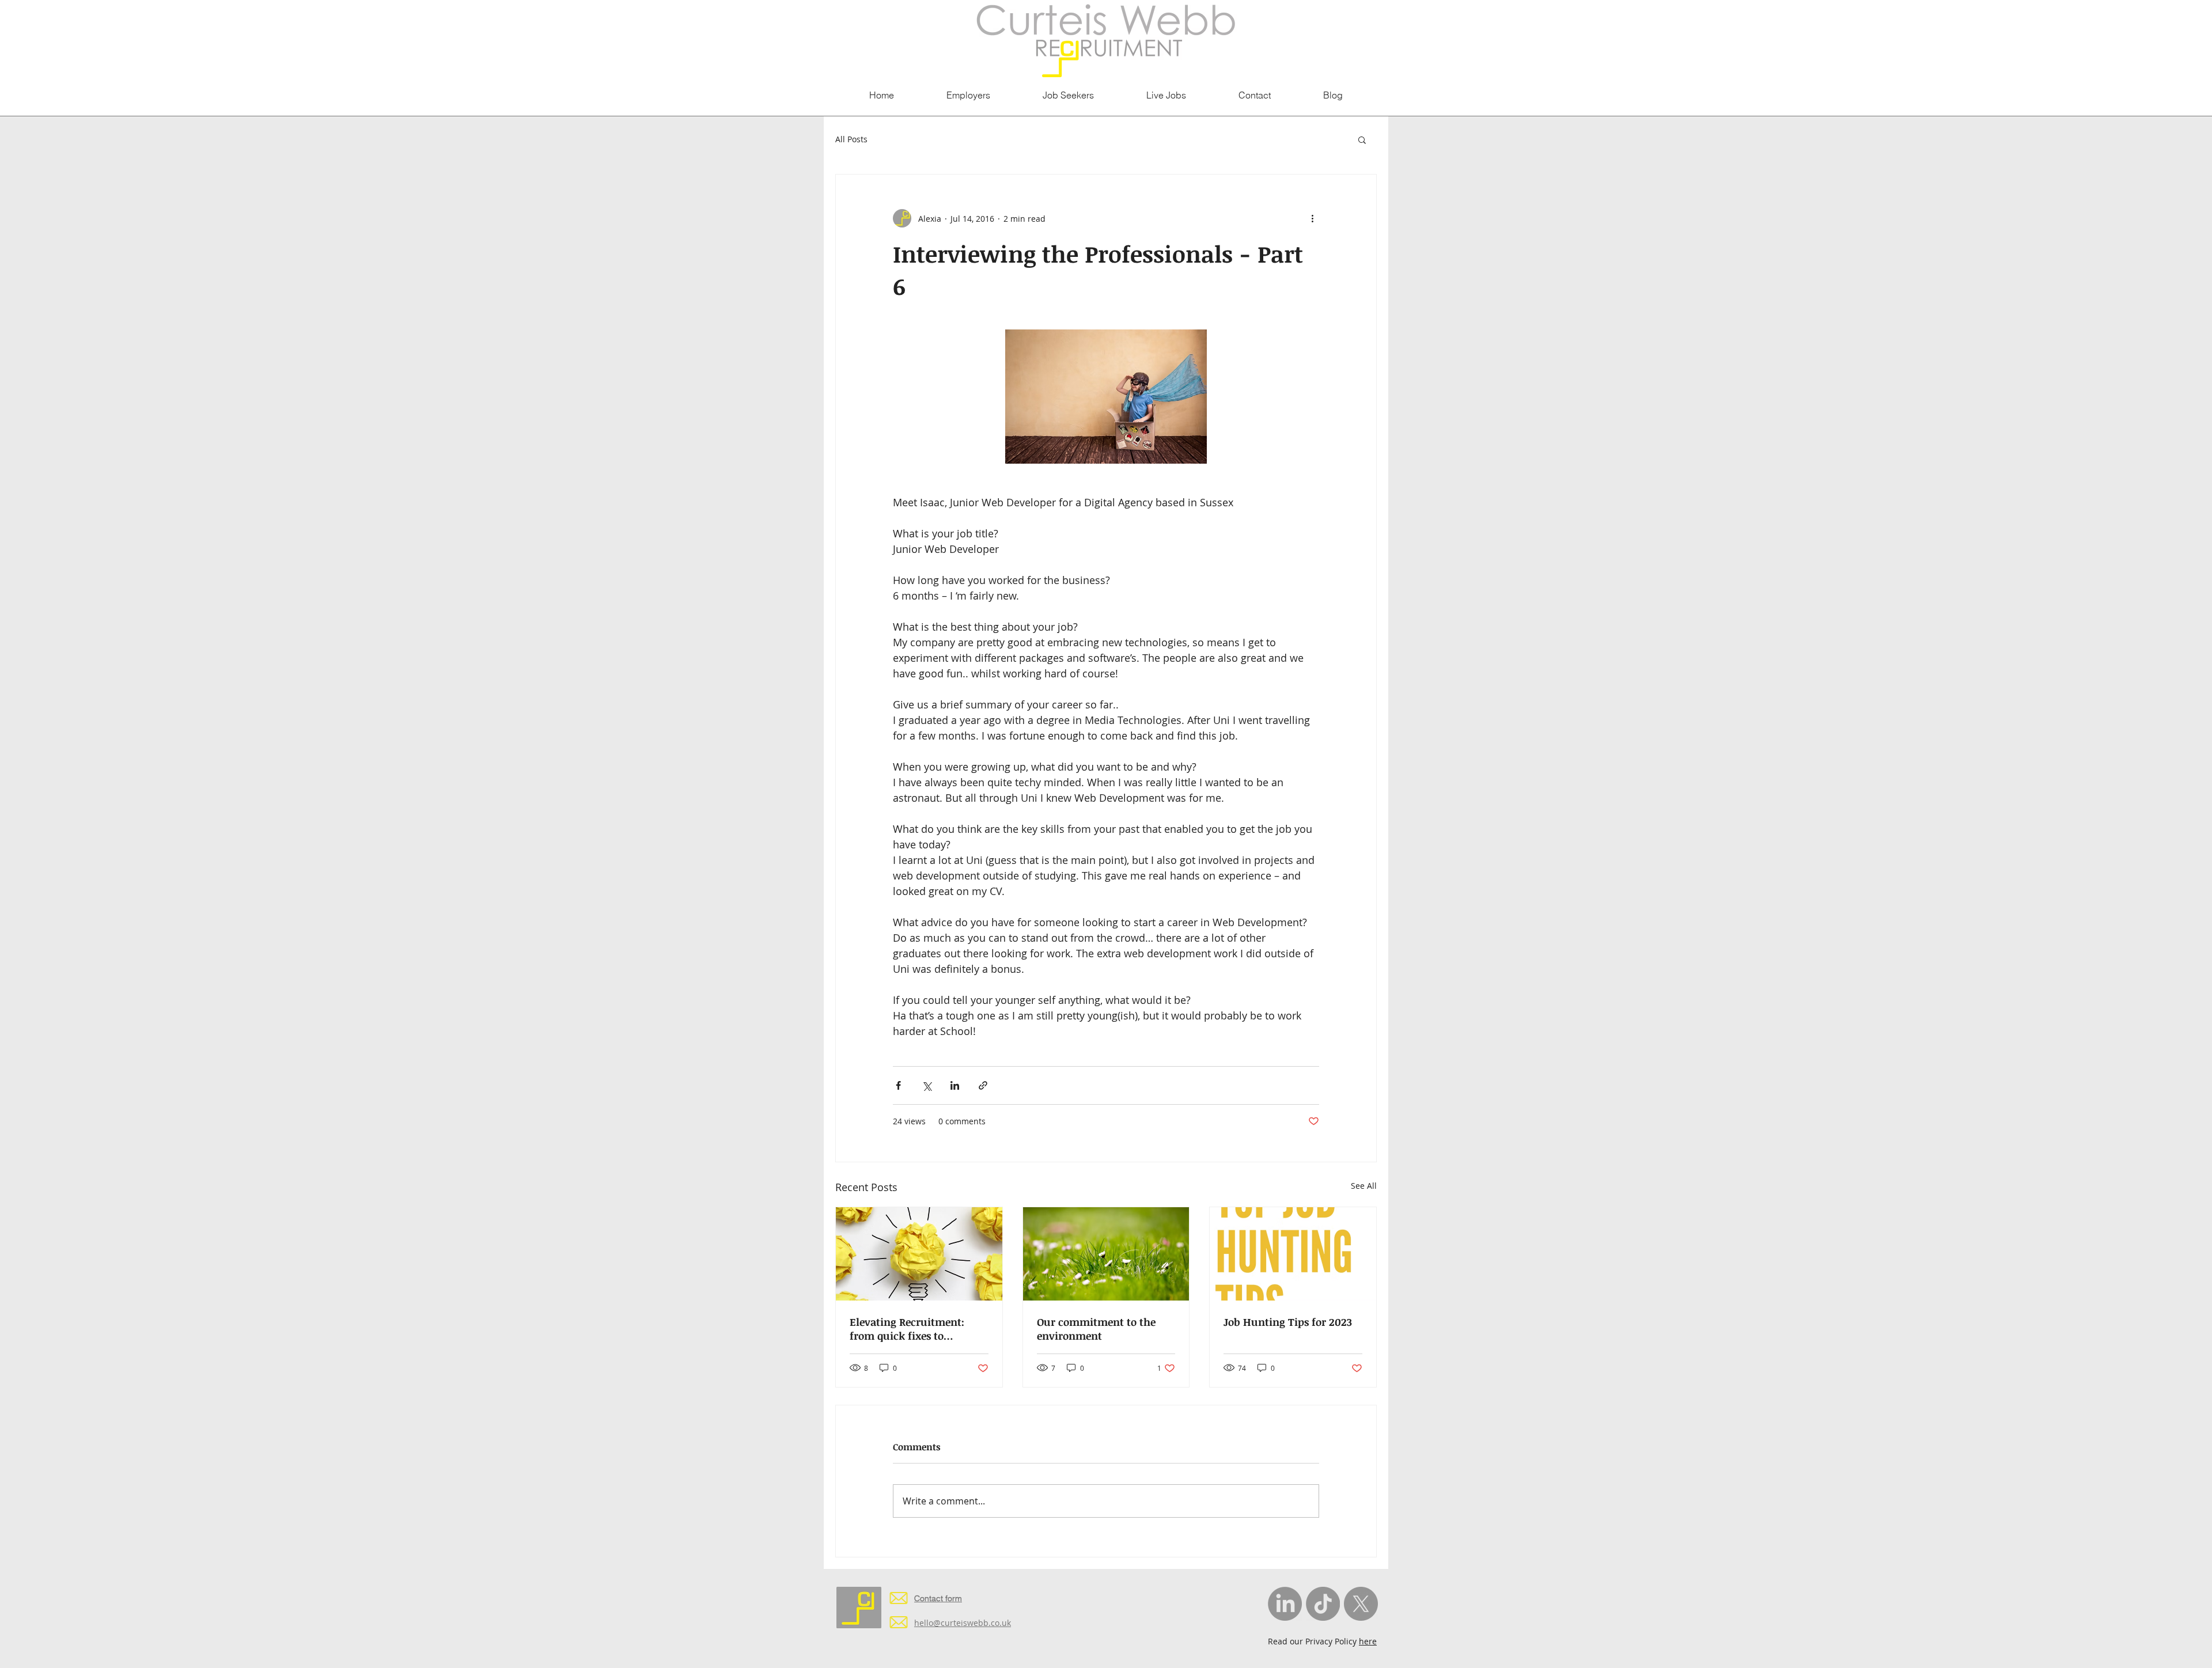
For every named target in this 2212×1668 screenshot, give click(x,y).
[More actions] (1312, 218)
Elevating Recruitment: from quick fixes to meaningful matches (907, 1329)
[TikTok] (1323, 1604)
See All (1364, 1186)
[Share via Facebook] (898, 1085)
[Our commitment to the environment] (1106, 1254)
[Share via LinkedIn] (955, 1085)
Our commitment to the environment (1096, 1329)
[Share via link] (983, 1085)
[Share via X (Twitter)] (927, 1085)
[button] (1362, 139)
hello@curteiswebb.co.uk (963, 1623)
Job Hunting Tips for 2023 (1288, 1322)
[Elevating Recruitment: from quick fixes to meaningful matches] (919, 1254)
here (1368, 1641)
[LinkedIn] (1285, 1604)
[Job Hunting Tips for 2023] (1293, 1254)
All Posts (851, 139)
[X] (1361, 1604)
